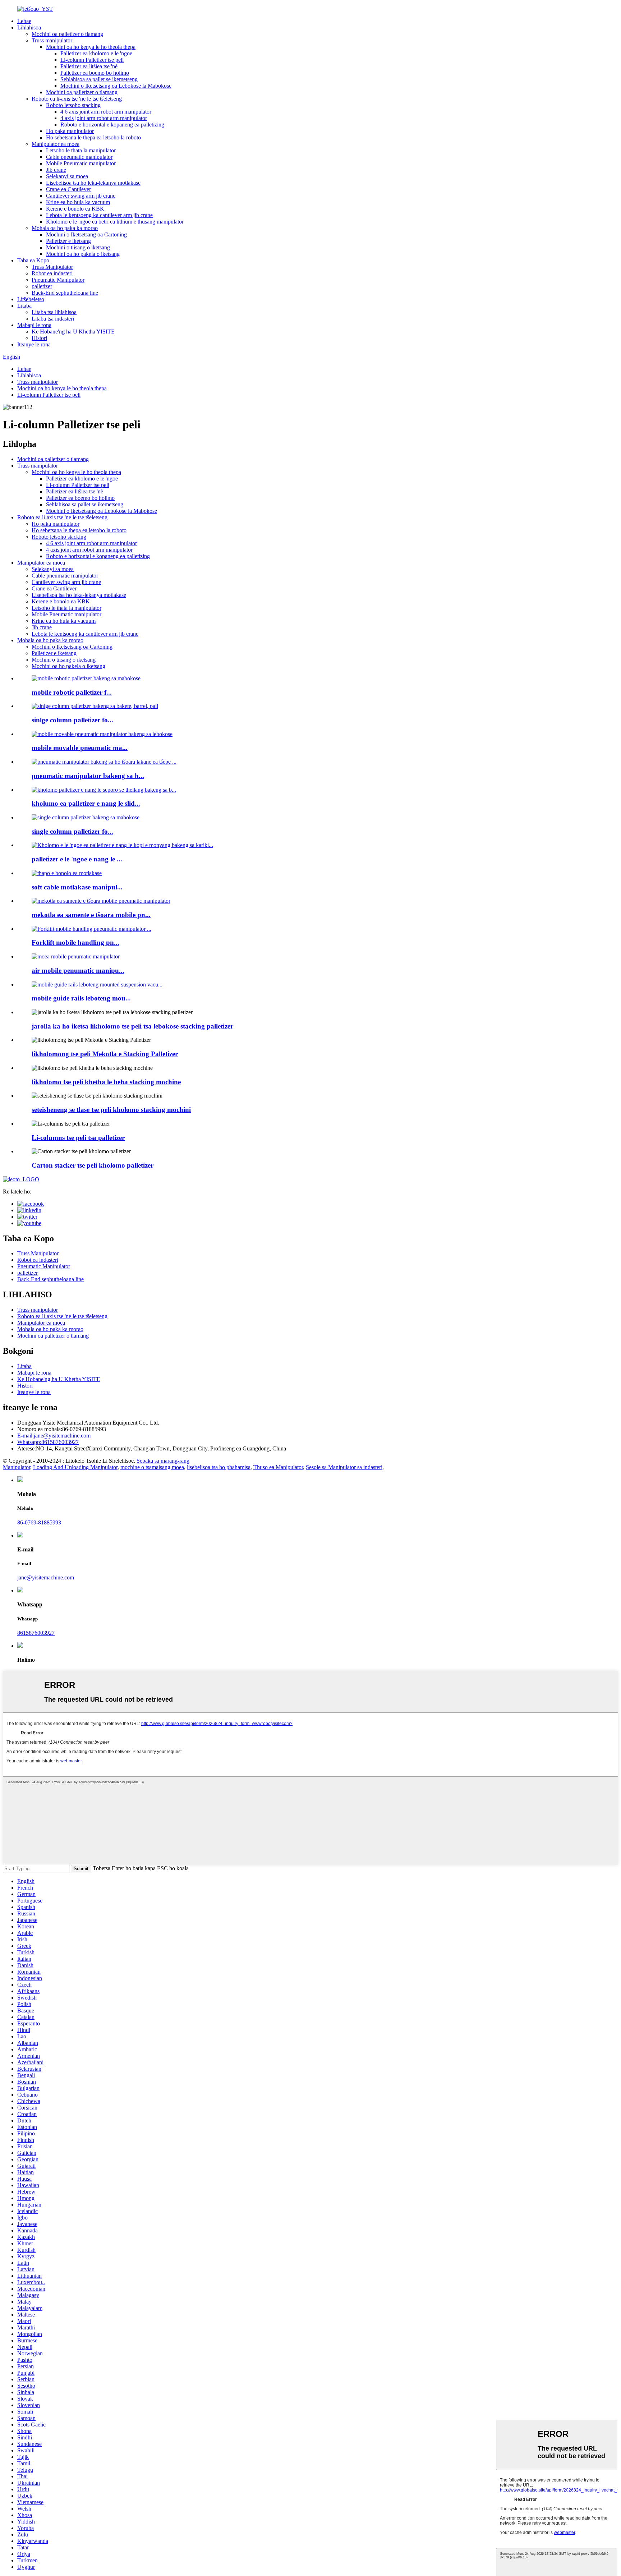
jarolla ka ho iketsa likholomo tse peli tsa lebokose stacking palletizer (132, 1026)
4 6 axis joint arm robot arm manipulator (106, 112)
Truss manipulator (52, 40)
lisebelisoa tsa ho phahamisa (219, 1467)
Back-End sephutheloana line (65, 293)
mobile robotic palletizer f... (72, 692)
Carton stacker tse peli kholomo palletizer (93, 1165)
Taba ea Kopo (33, 260)
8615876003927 (48, 1442)
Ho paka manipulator (70, 131)
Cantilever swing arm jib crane (81, 196)
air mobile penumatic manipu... (78, 970)
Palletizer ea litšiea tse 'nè (89, 66)
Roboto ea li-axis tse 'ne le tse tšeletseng (77, 99)
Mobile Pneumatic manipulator (81, 163)
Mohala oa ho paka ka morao (65, 228)
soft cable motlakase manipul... (77, 887)
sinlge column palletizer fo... (72, 720)
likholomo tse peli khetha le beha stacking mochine (106, 1082)
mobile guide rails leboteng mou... (81, 998)
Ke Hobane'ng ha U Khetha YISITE (73, 332)
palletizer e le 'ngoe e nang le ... (77, 859)
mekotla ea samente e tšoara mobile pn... (91, 915)
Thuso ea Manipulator (278, 1467)
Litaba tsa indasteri (53, 319)
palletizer (42, 286)
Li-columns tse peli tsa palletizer (78, 1138)
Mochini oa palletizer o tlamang (67, 34)
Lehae (24, 21)
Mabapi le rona (34, 325)
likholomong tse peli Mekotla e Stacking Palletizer (105, 1054)
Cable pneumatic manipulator (79, 157)
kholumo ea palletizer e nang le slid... (86, 803)
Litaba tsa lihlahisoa (54, 312)
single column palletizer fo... (72, 831)
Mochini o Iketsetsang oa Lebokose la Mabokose (116, 86)
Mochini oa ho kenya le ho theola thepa (91, 47)
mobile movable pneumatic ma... (80, 748)
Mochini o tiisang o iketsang (78, 247)
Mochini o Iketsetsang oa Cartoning (86, 234)
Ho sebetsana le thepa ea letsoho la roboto (93, 137)
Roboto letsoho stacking (73, 105)
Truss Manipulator (52, 267)
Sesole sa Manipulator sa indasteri (344, 1467)
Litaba (24, 306)
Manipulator (17, 1467)
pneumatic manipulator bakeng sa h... (88, 776)
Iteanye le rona (34, 344)
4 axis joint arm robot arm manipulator (104, 118)
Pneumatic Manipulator (58, 280)
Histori (39, 338)
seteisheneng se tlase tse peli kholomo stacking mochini (111, 1110)
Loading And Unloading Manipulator (75, 1467)
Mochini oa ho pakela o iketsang (83, 254)
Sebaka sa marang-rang (163, 1461)
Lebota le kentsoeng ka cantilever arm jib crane (99, 215)
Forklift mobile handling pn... (75, 942)
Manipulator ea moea (56, 144)
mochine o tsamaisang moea (152, 1467)
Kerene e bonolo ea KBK (75, 209)
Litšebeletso (31, 299)
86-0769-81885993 (39, 1522)
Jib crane (56, 170)
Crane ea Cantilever (68, 189)
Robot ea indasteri (52, 273)
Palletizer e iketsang (68, 241)
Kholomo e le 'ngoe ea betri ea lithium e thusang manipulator (115, 222)
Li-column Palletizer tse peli (92, 60)
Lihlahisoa (29, 27)
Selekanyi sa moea (67, 176)
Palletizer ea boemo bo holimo (95, 73)
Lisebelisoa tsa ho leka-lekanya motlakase (93, 183)
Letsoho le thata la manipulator (81, 150)
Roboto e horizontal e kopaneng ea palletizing (112, 125)
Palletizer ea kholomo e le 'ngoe (96, 53)
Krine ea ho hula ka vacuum (78, 202)
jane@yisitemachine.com (54, 1436)
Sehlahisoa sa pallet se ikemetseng (99, 79)
